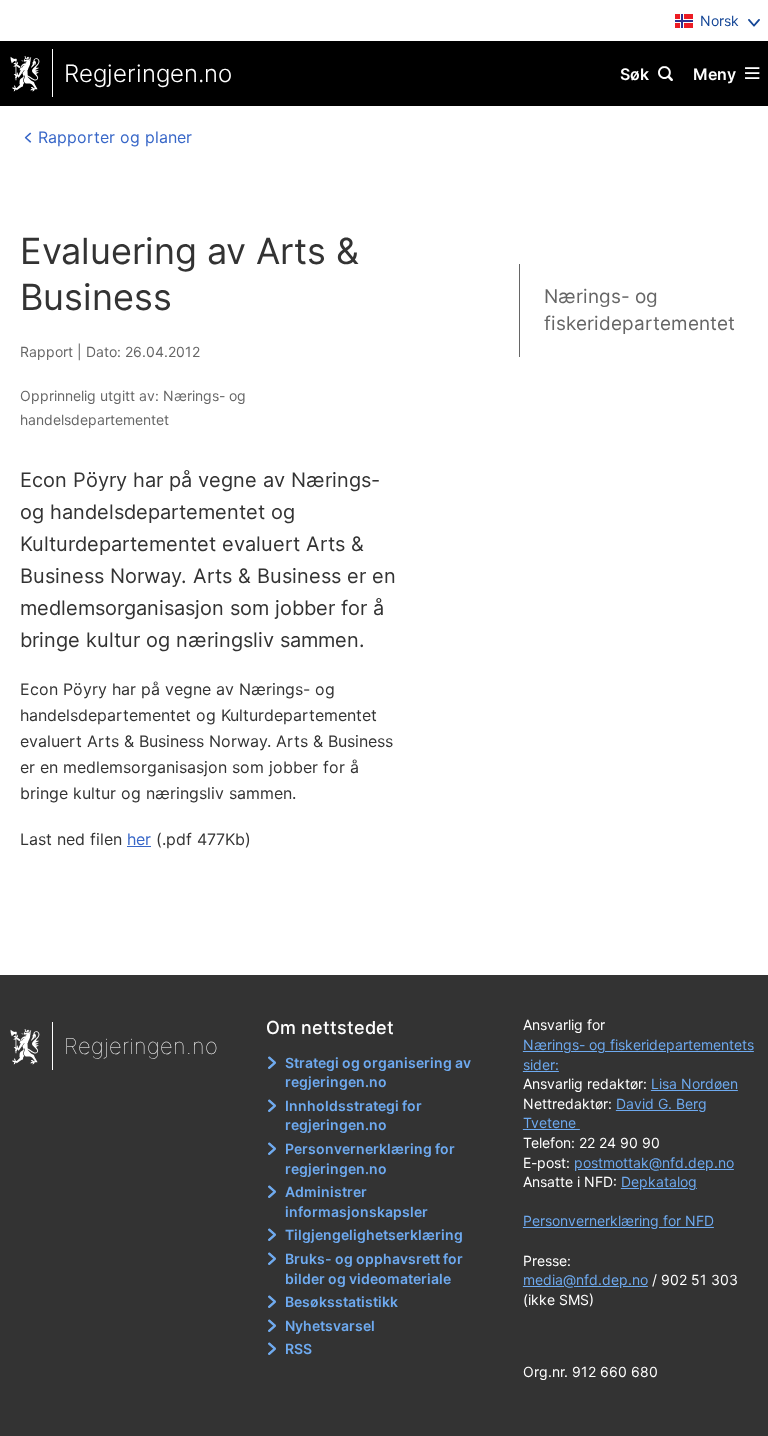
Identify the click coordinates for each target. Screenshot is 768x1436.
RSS (298, 1348)
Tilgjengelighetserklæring (374, 1234)
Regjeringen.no (148, 73)
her (139, 839)
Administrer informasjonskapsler (356, 1201)
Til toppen (374, 946)
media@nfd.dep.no (585, 1279)
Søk (634, 74)
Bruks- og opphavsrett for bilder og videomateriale (374, 1268)
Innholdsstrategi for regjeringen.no (353, 1115)
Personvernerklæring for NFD (618, 1220)
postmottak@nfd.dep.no (654, 1162)
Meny (714, 74)
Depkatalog (659, 1181)
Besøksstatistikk (341, 1301)
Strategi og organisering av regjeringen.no (378, 1072)
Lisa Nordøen (694, 1083)
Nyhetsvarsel (330, 1325)
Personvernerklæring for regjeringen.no (370, 1158)
